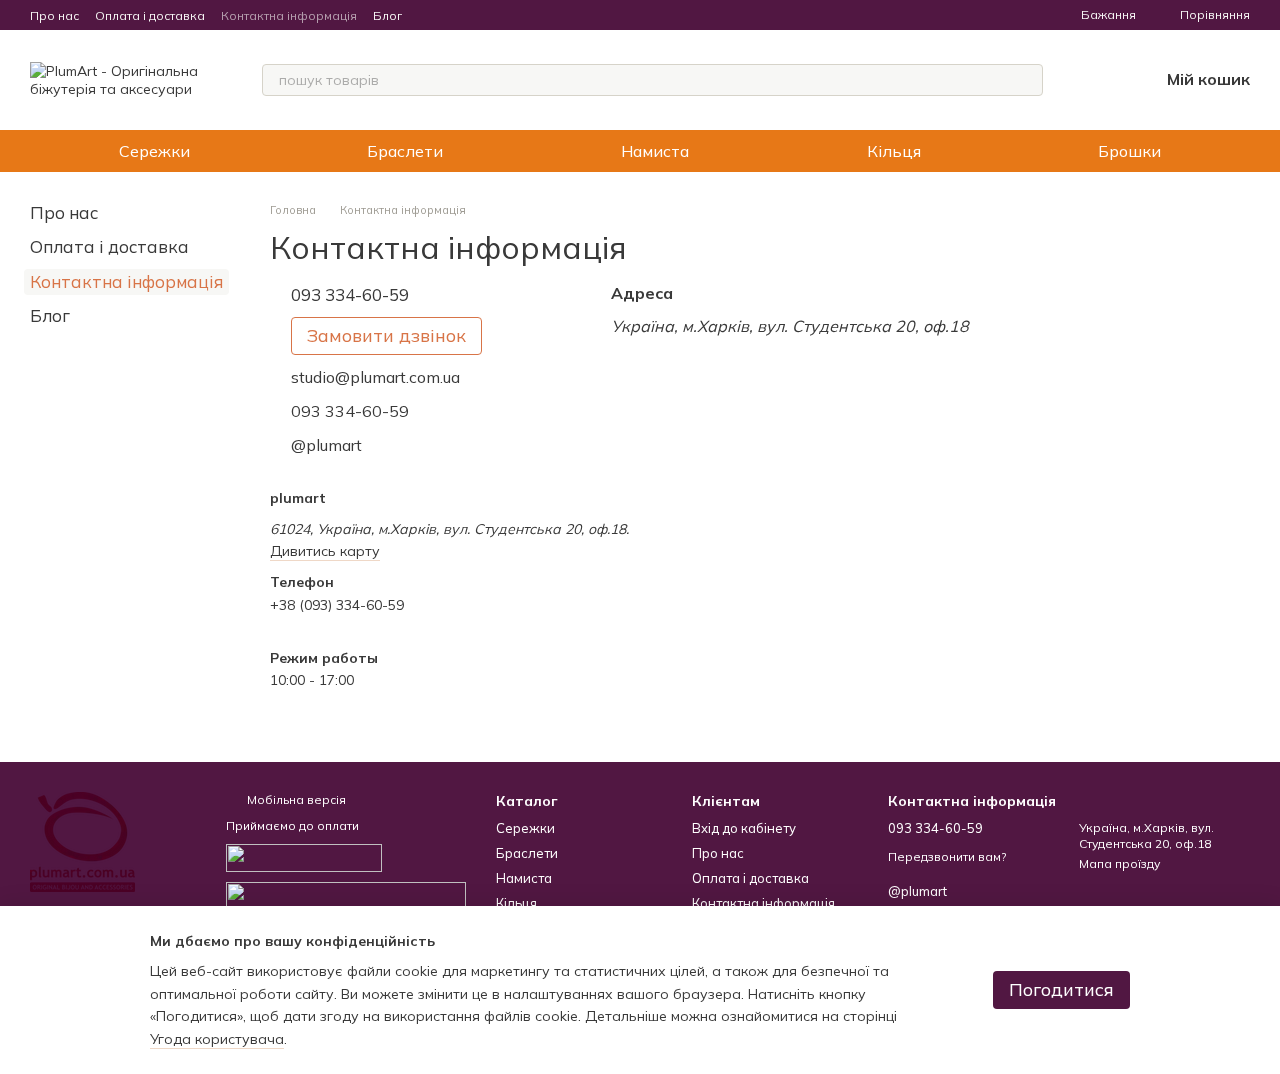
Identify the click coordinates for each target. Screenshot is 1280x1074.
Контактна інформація (289, 15)
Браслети (405, 151)
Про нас (54, 15)
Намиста (655, 151)
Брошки (1129, 151)
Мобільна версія (295, 799)
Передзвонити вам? (947, 856)
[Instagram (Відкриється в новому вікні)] (430, 15)
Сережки (154, 151)
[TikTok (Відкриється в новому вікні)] (478, 15)
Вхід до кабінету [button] (744, 828)
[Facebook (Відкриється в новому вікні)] (454, 15)
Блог (387, 15)
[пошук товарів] (1027, 80)
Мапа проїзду (1119, 863)
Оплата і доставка (150, 15)
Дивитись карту (325, 551)
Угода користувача (217, 1039)
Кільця (894, 151)
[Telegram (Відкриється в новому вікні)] (502, 15)
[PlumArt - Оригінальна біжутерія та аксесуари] (82, 840)
